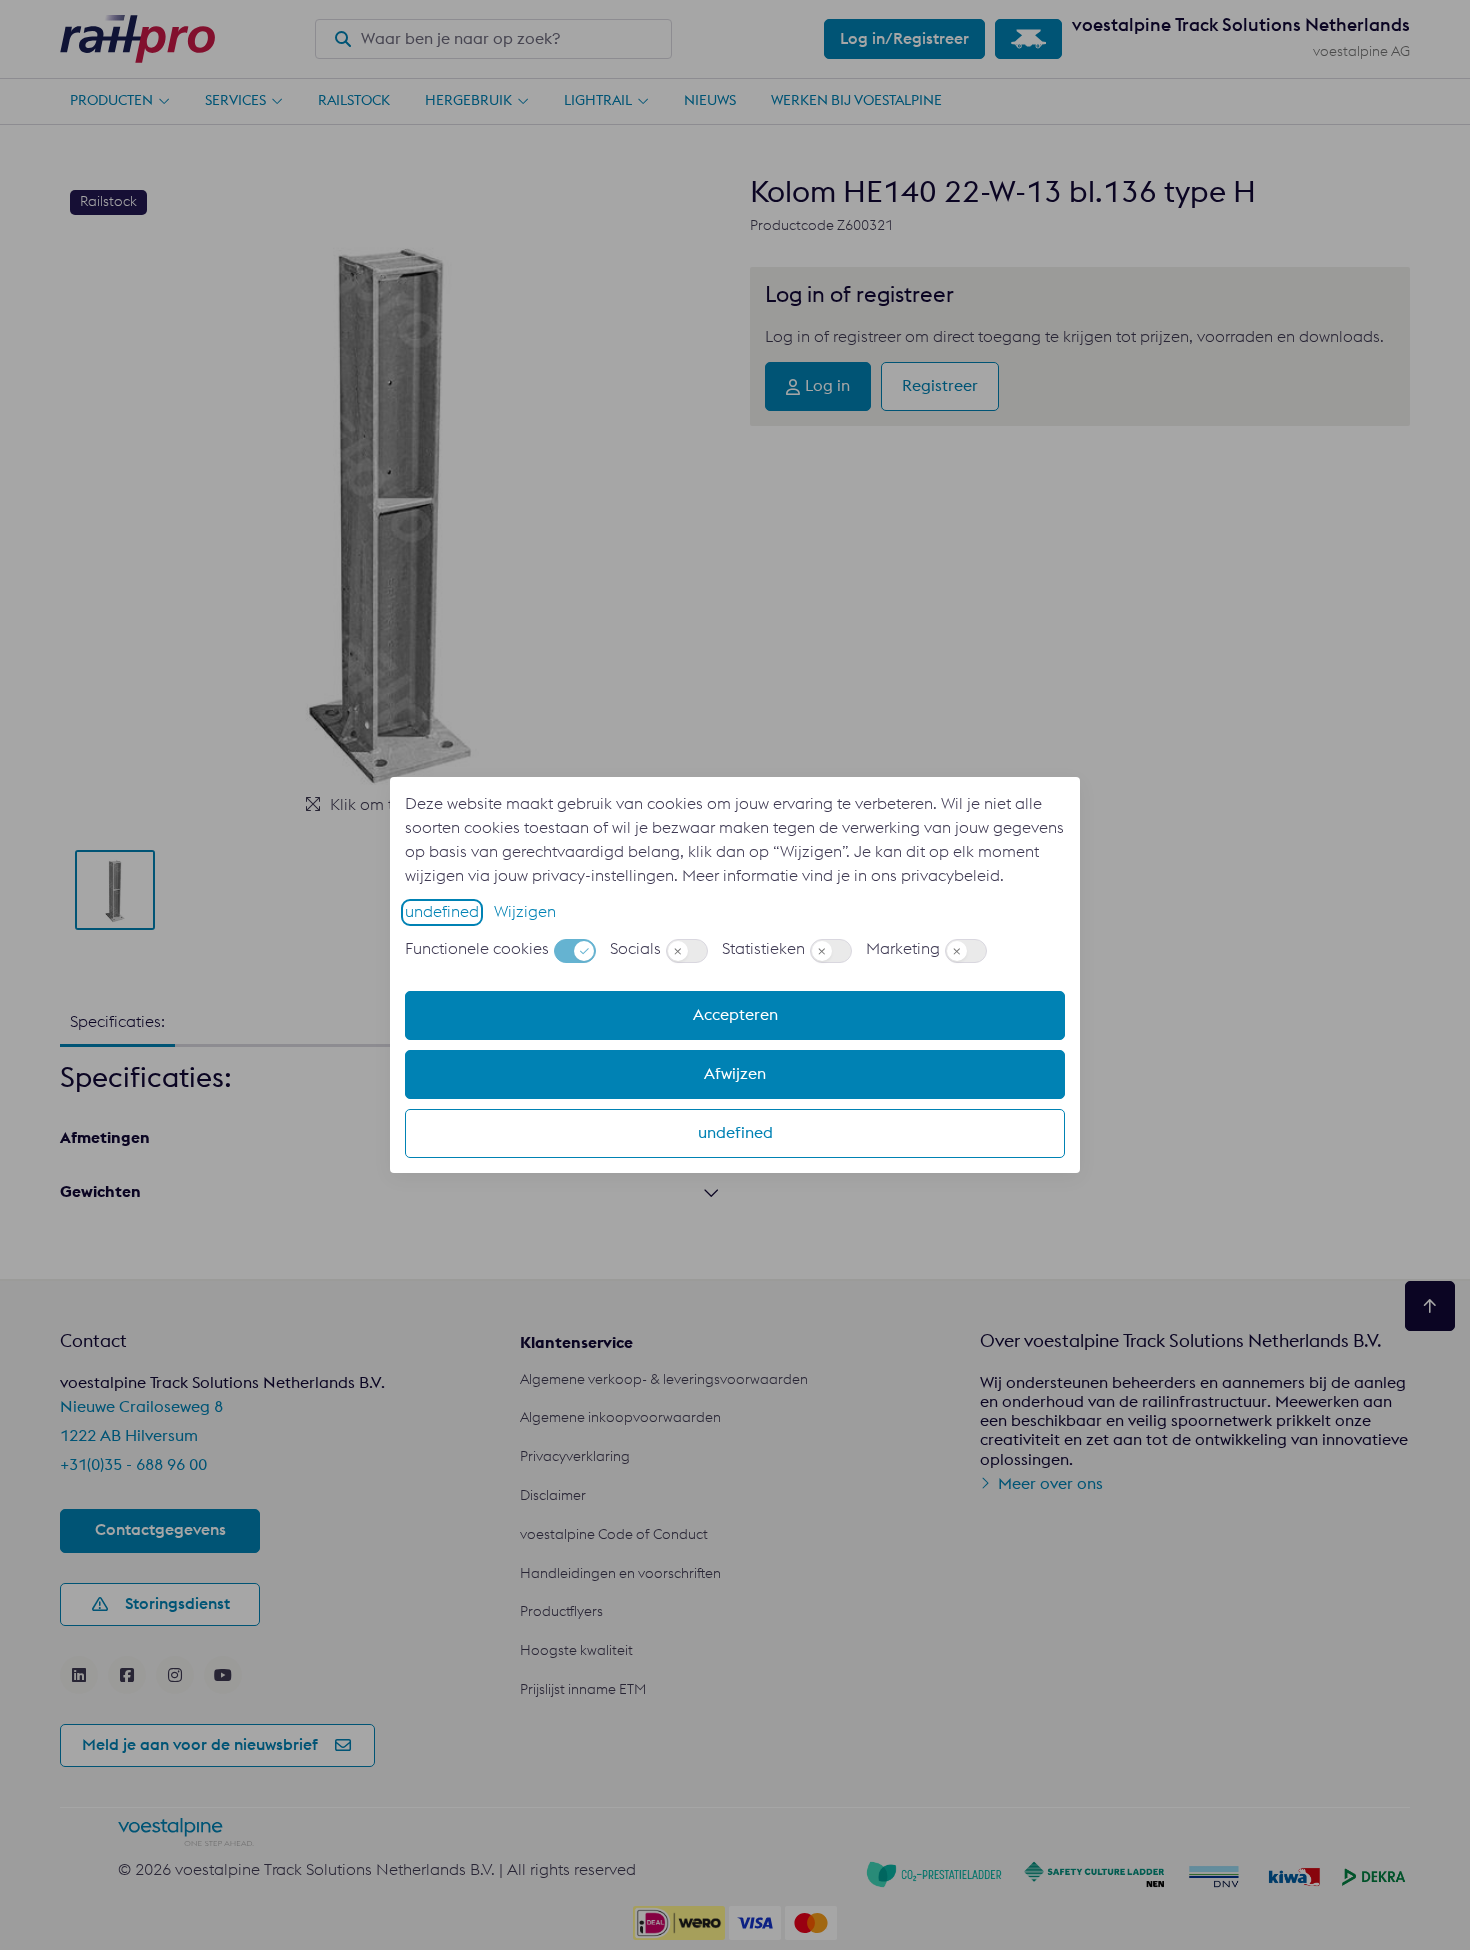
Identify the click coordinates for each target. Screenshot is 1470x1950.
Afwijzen (735, 1074)
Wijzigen (525, 912)
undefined (442, 912)
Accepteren (735, 1015)
